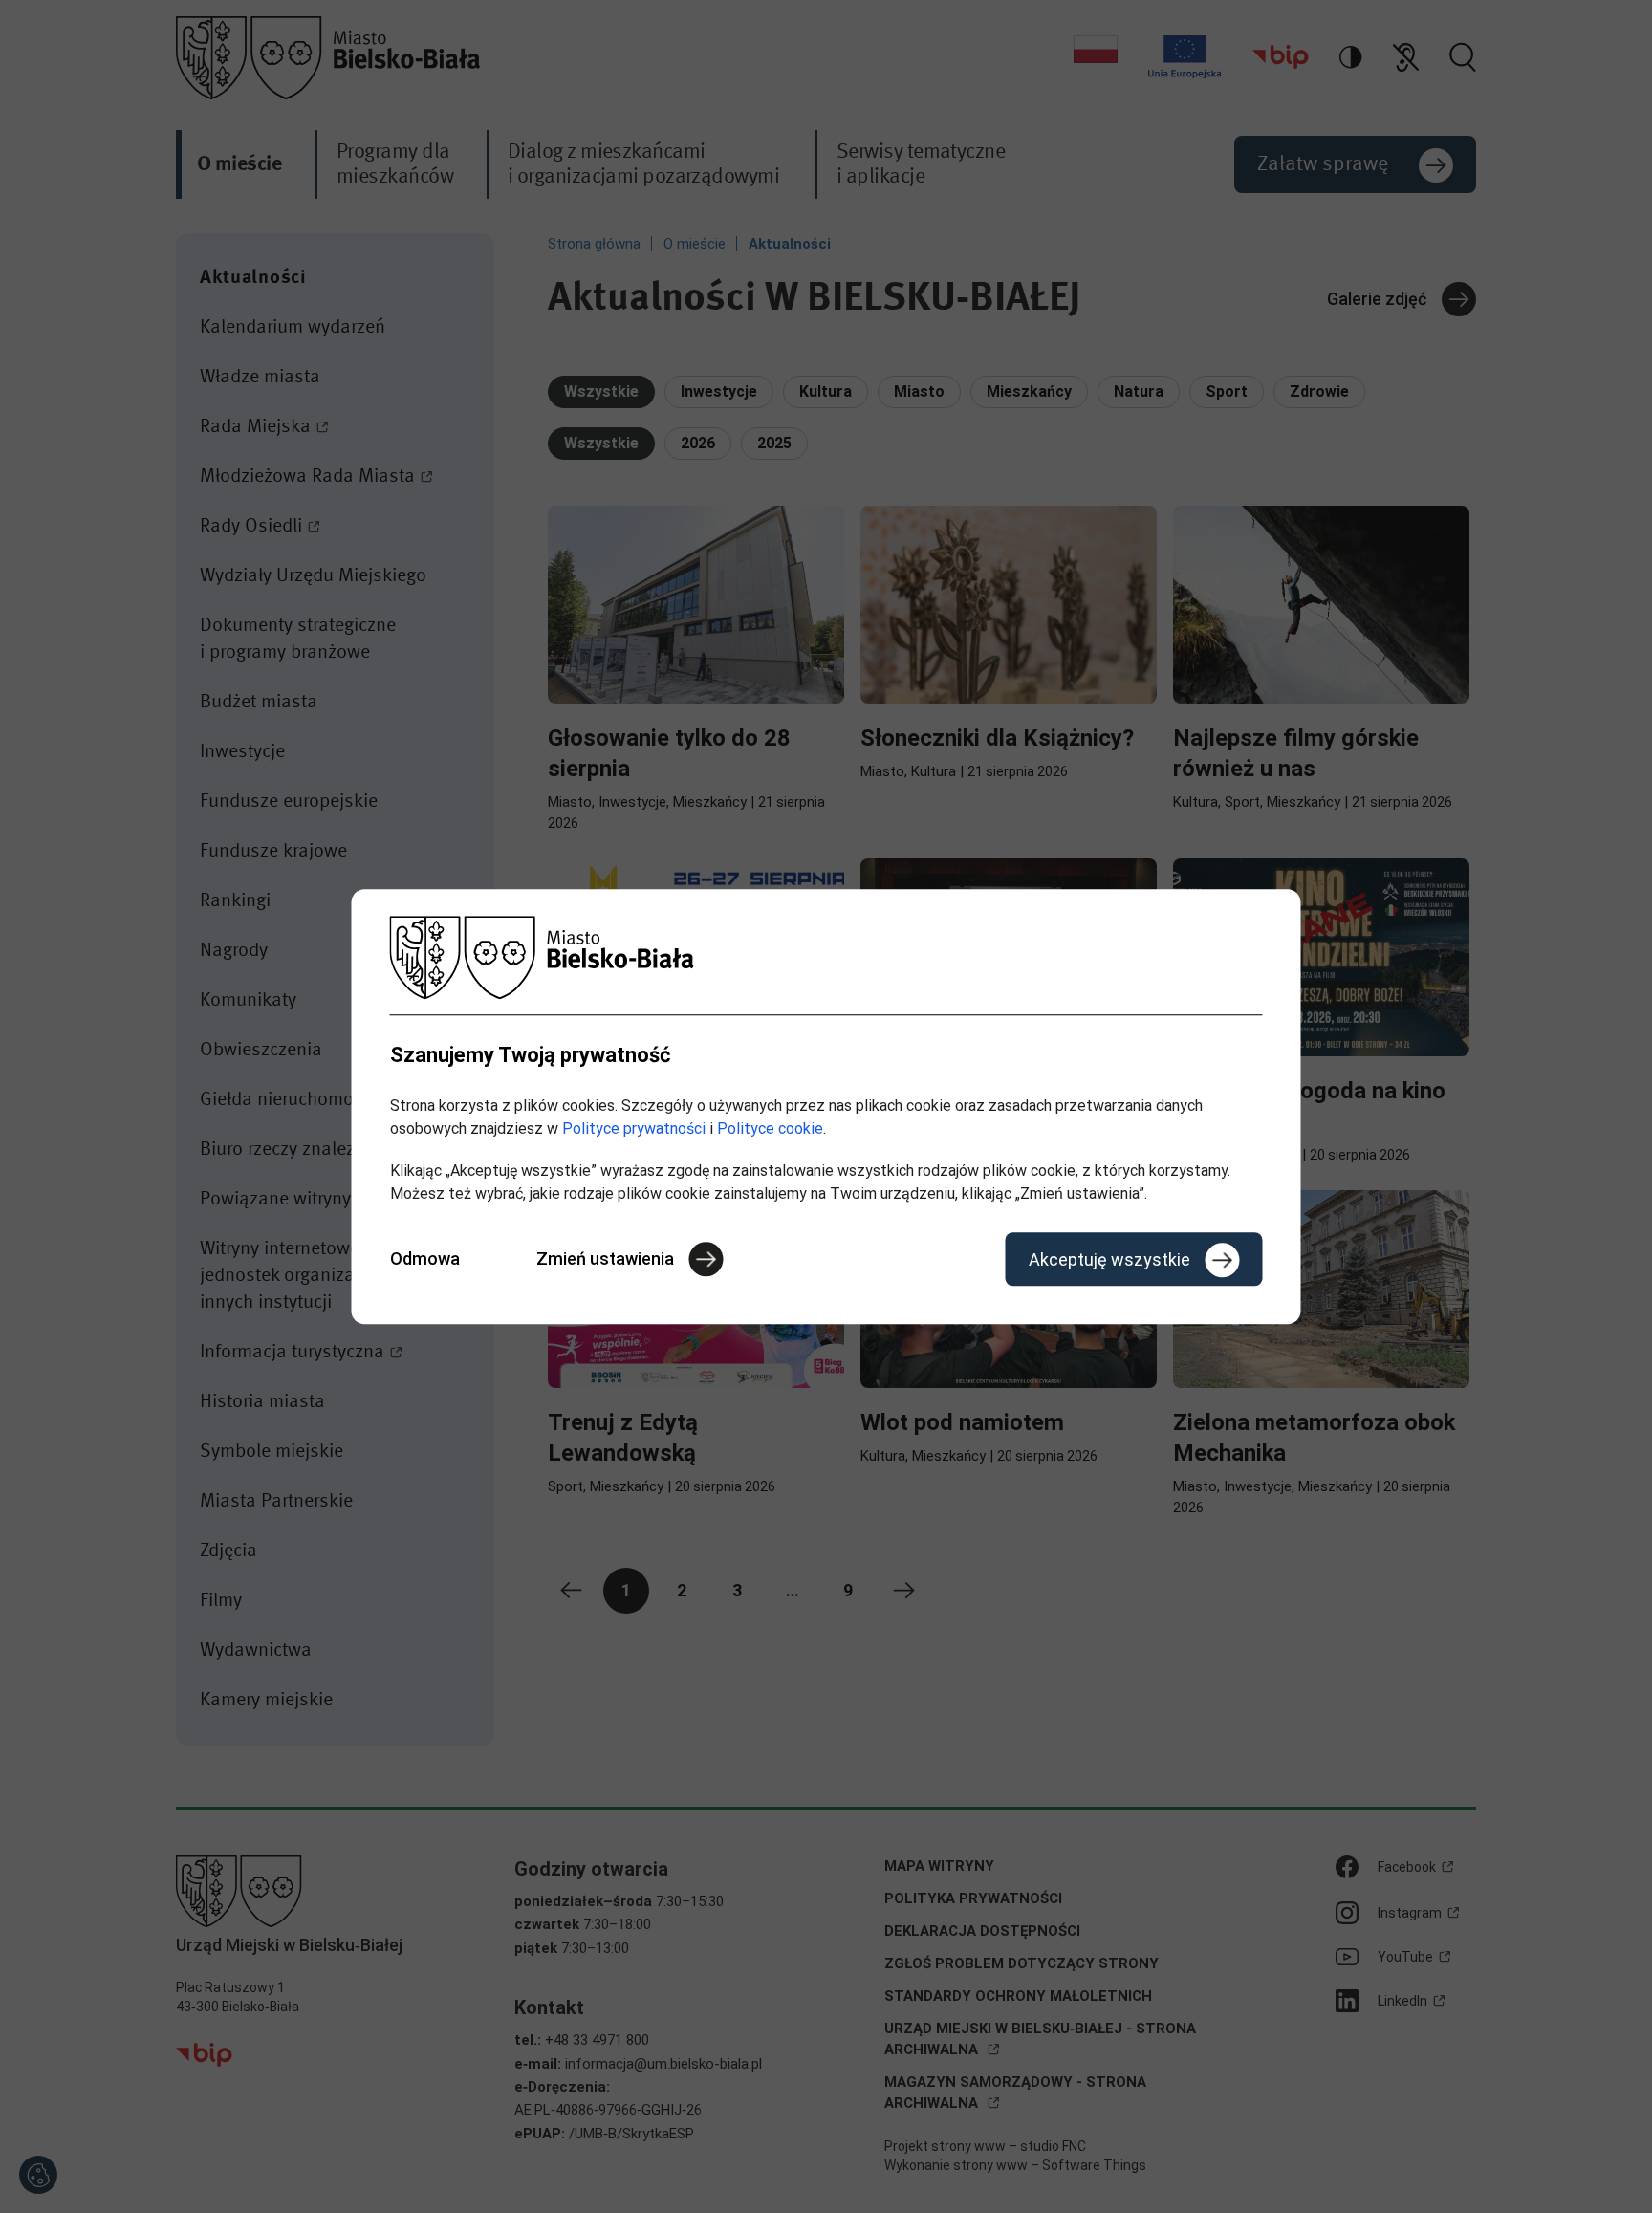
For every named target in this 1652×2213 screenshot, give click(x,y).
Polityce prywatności (634, 1128)
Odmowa (425, 1258)
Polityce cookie (770, 1128)
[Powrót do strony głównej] (826, 957)
